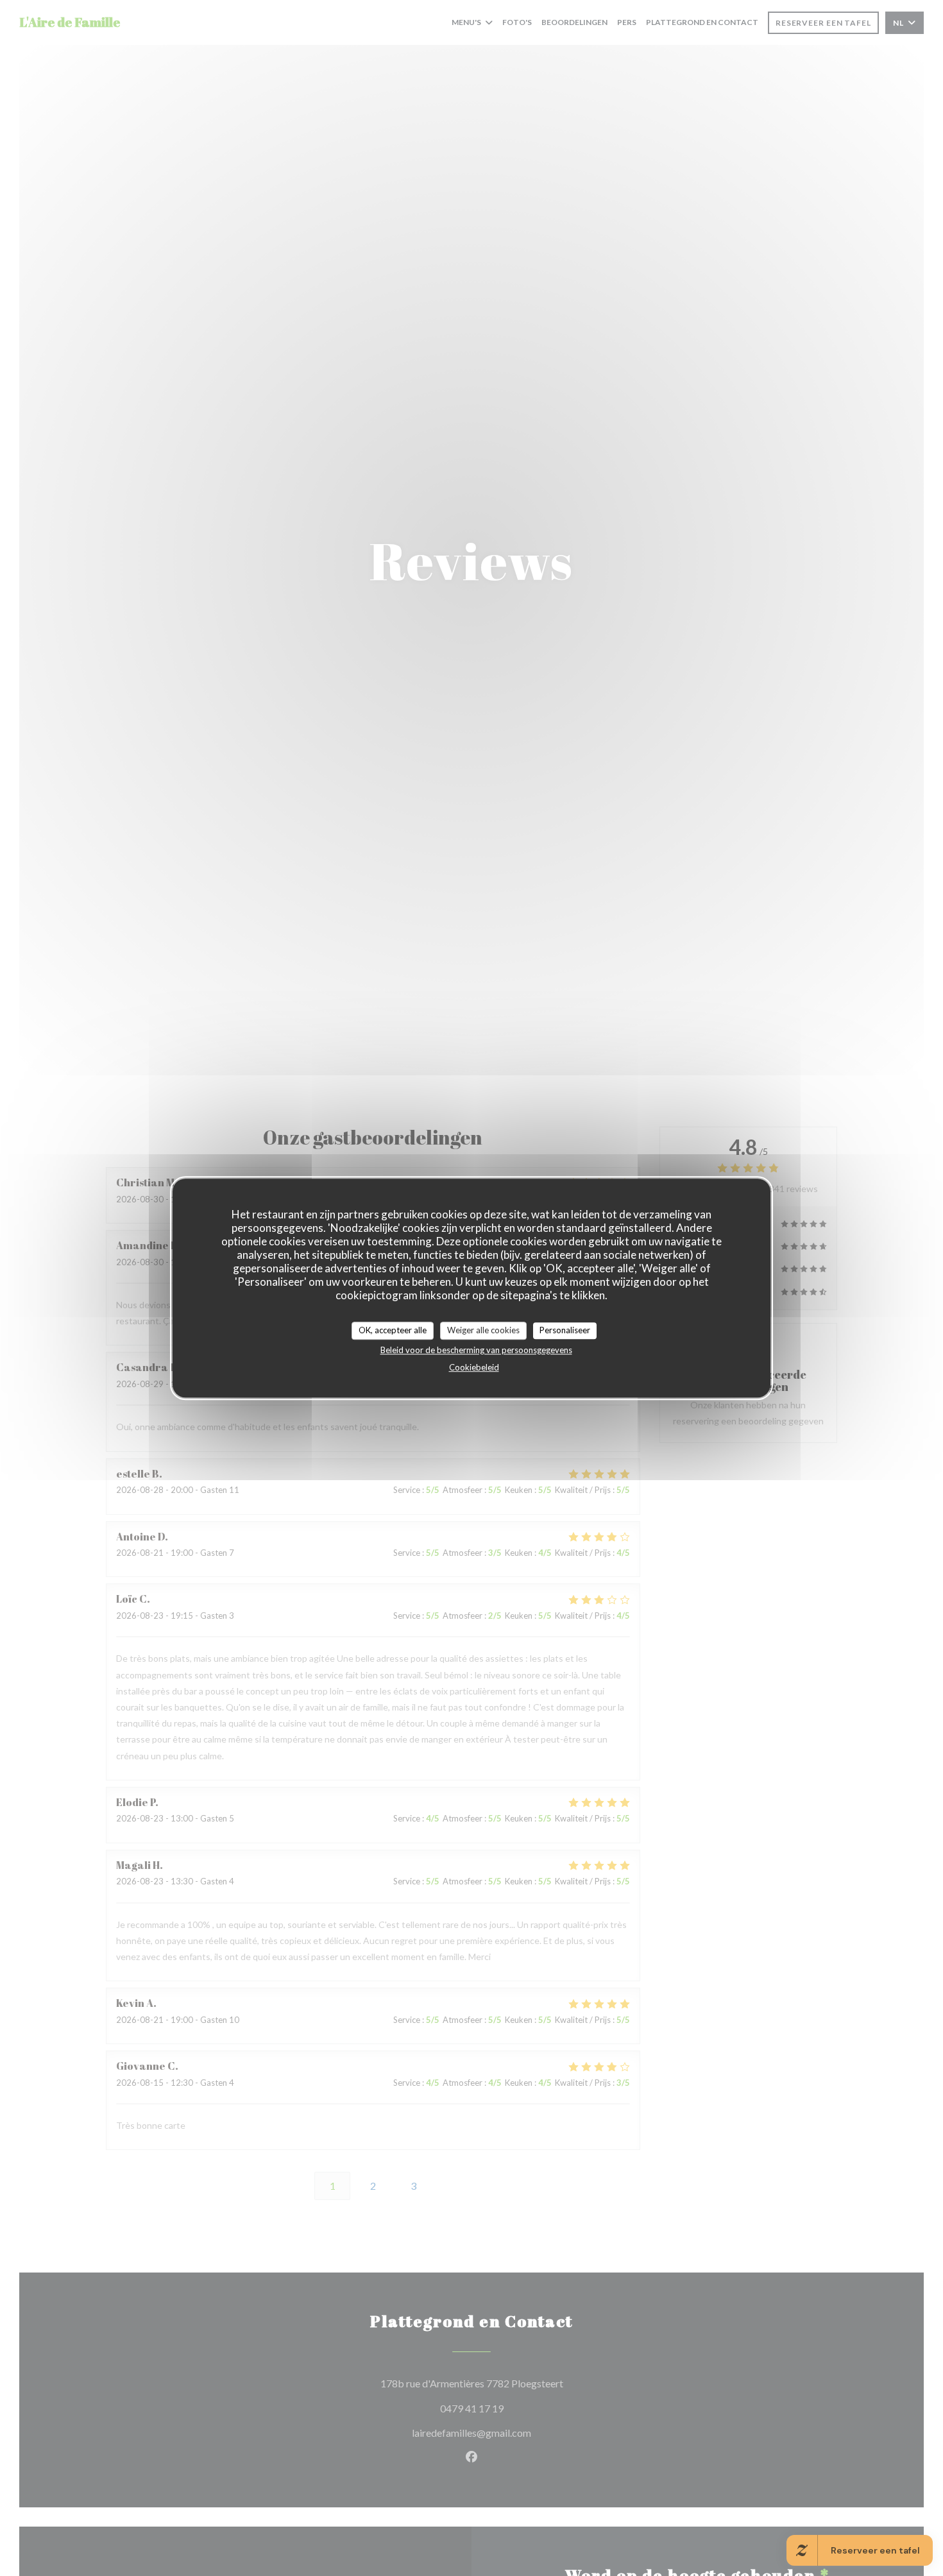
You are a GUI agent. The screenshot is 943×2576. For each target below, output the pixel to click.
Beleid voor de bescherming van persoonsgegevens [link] (476, 1349)
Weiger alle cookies (483, 1330)
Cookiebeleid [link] (474, 1367)
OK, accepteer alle (393, 1330)
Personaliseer (565, 1330)
